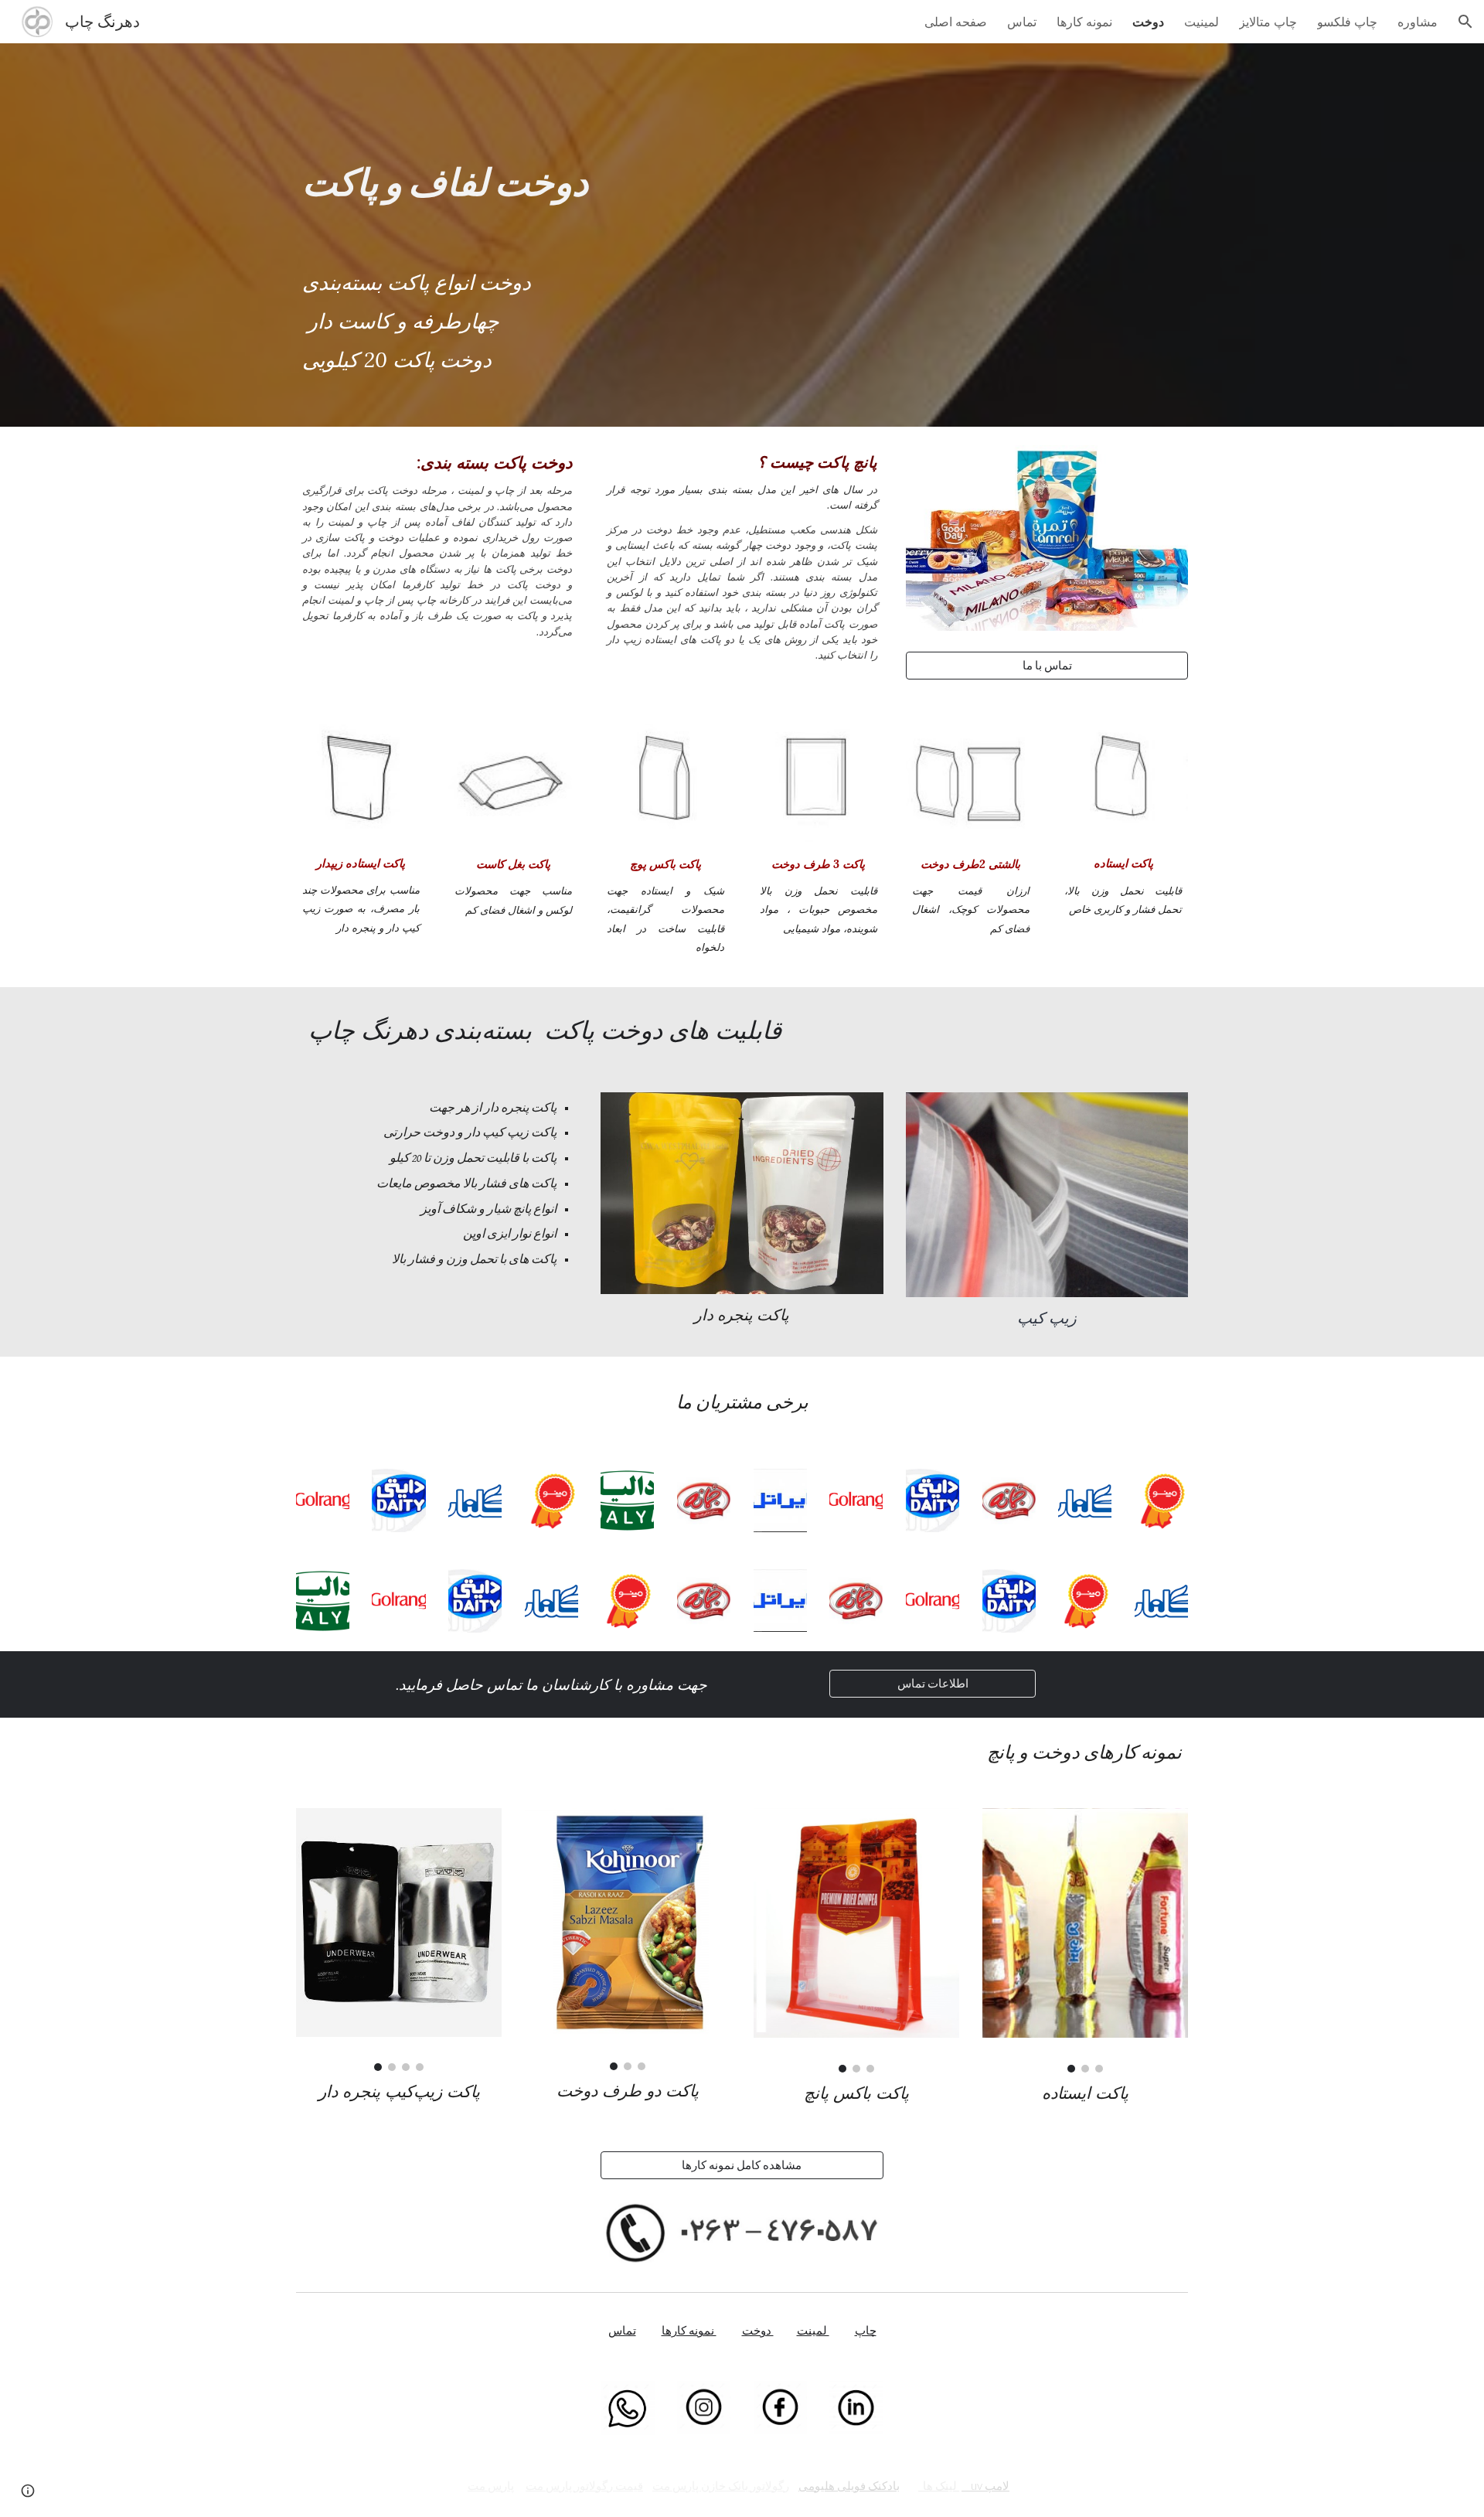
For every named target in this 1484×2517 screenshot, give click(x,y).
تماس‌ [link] (1022, 22)
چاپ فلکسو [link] (1347, 22)
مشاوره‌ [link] (1418, 22)
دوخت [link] (1148, 22)
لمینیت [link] (1201, 22)
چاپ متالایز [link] (1268, 22)
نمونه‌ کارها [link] (1084, 22)
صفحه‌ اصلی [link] (956, 22)
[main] (742, 235)
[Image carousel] (399, 1940)
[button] (1465, 22)
